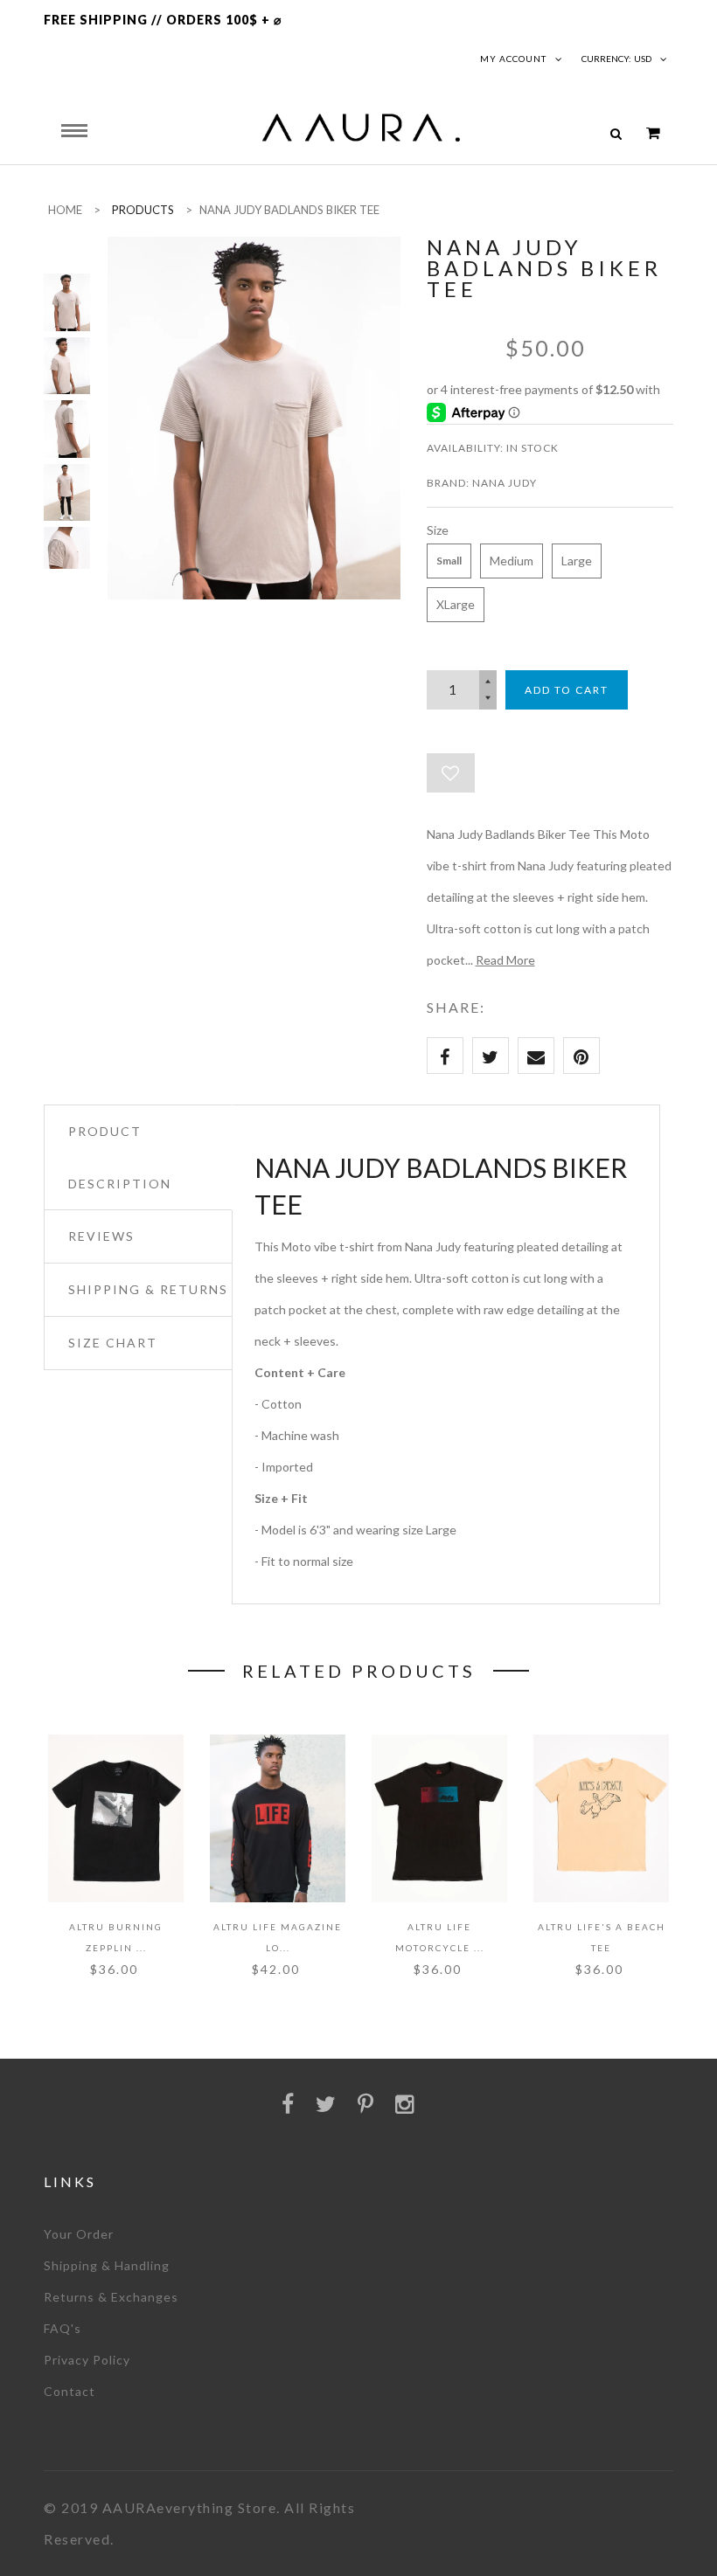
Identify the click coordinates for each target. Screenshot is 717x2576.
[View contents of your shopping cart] (653, 133)
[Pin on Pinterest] (581, 1056)
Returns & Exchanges (111, 2297)
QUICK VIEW (109, 1868)
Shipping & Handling (107, 2265)
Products (143, 210)
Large (577, 561)
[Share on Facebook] (445, 1056)
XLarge (456, 604)
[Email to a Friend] (536, 1056)
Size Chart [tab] (113, 1343)
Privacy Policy (87, 2360)
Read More (505, 960)
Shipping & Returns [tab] (148, 1289)
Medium (512, 561)
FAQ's (63, 2328)
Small (449, 561)
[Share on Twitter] (491, 1056)
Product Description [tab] (120, 1157)
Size (438, 530)
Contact (70, 2391)
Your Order (79, 2234)
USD (643, 59)
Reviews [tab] (101, 1236)
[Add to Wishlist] (451, 773)
